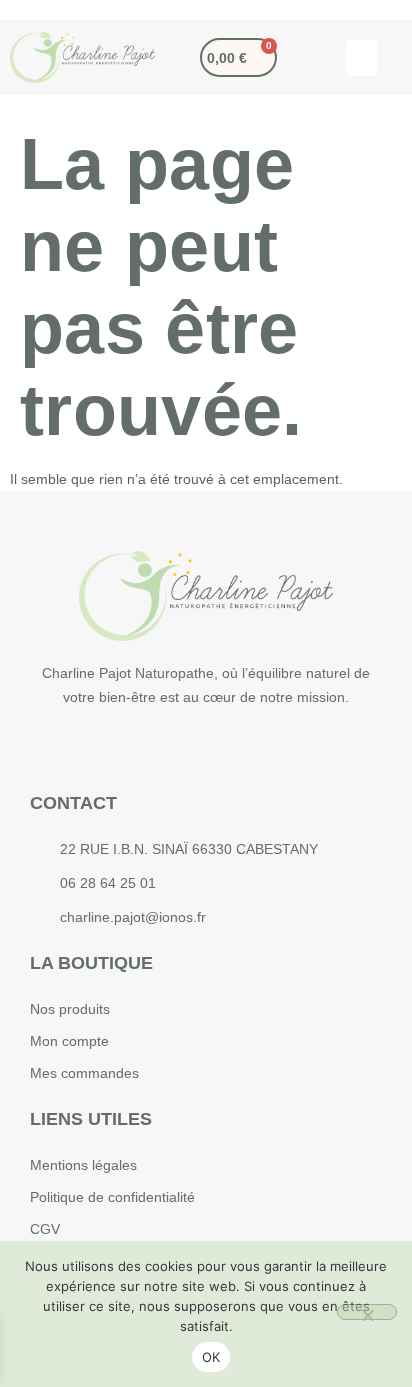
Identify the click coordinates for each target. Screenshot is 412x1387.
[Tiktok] (274, 749)
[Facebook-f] (139, 749)
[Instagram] (184, 749)
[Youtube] (229, 749)
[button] (361, 58)
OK (211, 1357)
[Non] (367, 1312)
